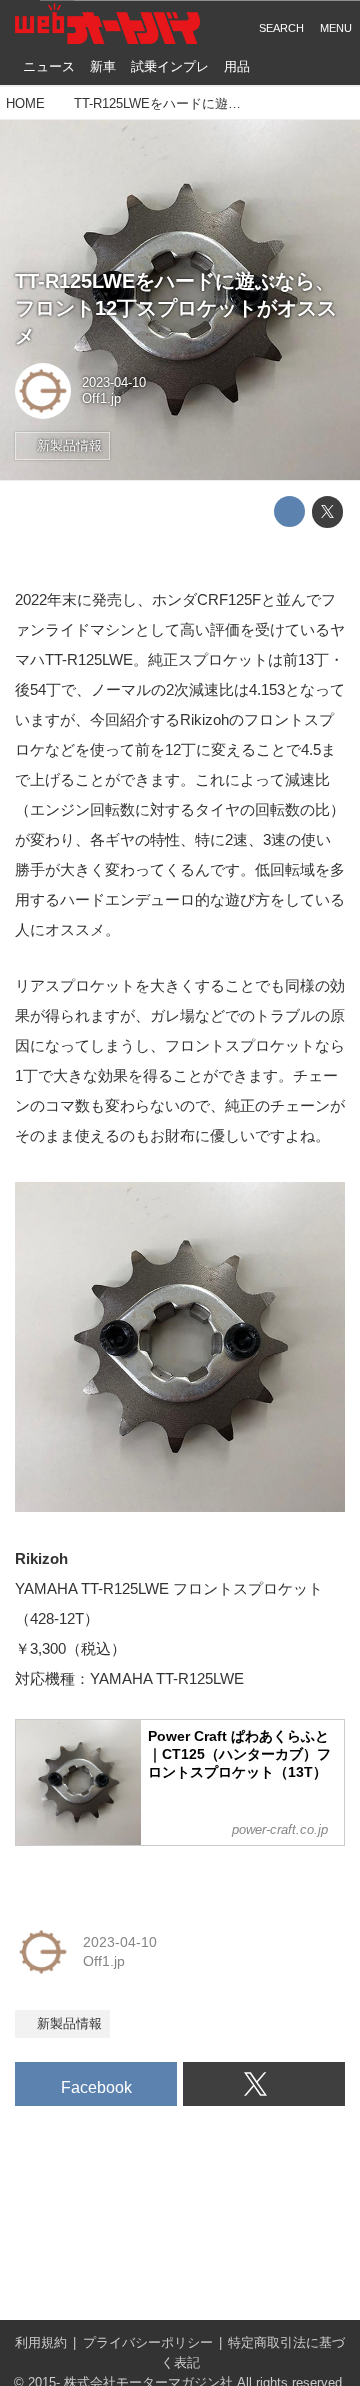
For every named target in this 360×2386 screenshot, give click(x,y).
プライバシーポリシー (148, 2343)
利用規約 (41, 2343)
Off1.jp (101, 399)
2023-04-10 (114, 383)
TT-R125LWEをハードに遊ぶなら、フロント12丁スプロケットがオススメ (176, 308)
